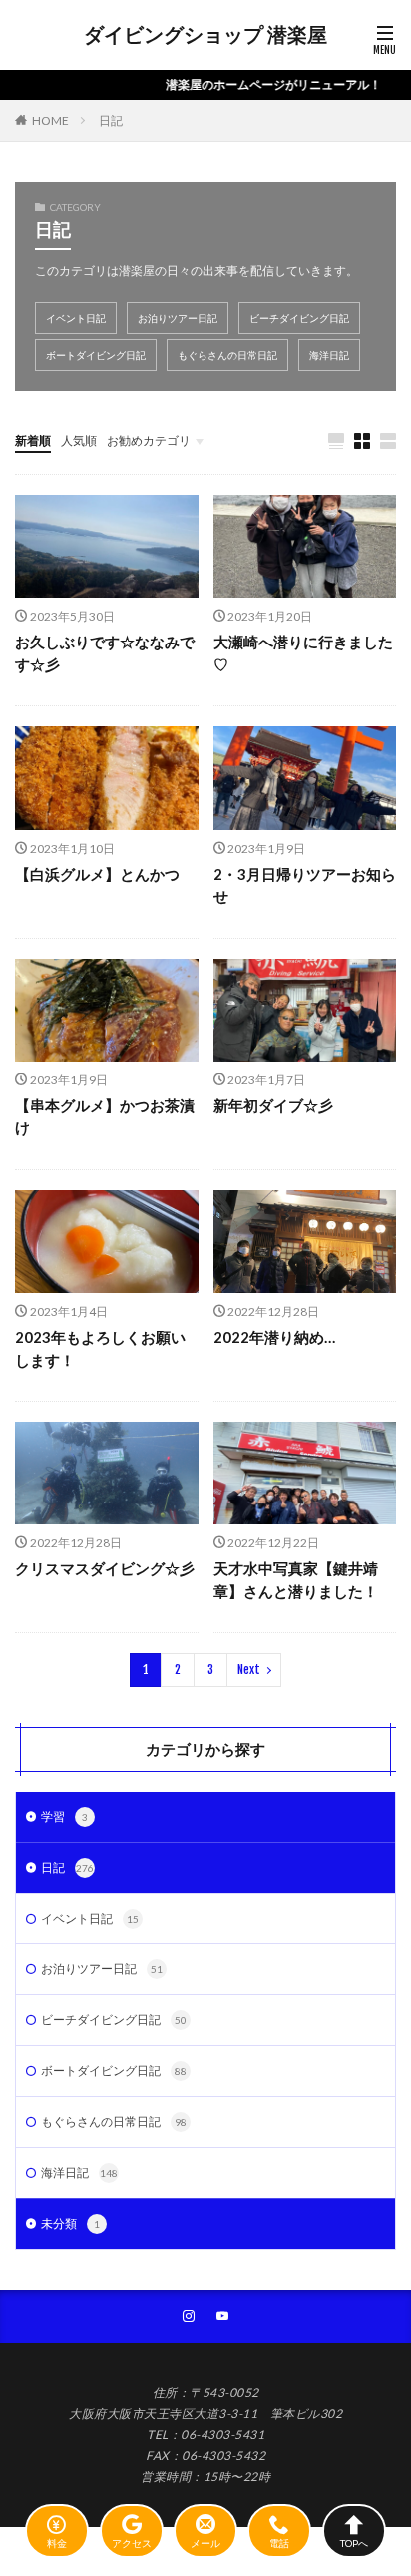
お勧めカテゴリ (149, 440)
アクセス (132, 2543)
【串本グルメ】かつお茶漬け (105, 1117)
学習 (64, 1816)
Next (249, 1670)
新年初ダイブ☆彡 (273, 1105)
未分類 (70, 2223)
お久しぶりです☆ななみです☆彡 (105, 653)
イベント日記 (76, 318)
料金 (57, 2543)
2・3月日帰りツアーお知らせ (305, 885)
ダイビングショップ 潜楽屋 (205, 35)
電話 (279, 2543)
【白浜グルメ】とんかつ (97, 874)
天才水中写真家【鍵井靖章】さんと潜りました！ (296, 1580)
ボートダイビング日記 (96, 355)
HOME (50, 120)
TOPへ (354, 2543)
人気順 (79, 440)
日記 (111, 120)
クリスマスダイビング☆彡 (105, 1568)
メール (205, 2543)
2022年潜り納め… (274, 1337)
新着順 (33, 440)
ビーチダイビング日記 (299, 318)
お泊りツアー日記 (178, 318)
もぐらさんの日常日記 (227, 355)
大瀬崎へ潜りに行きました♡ (303, 653)
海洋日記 (329, 355)
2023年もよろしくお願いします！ (100, 1348)
